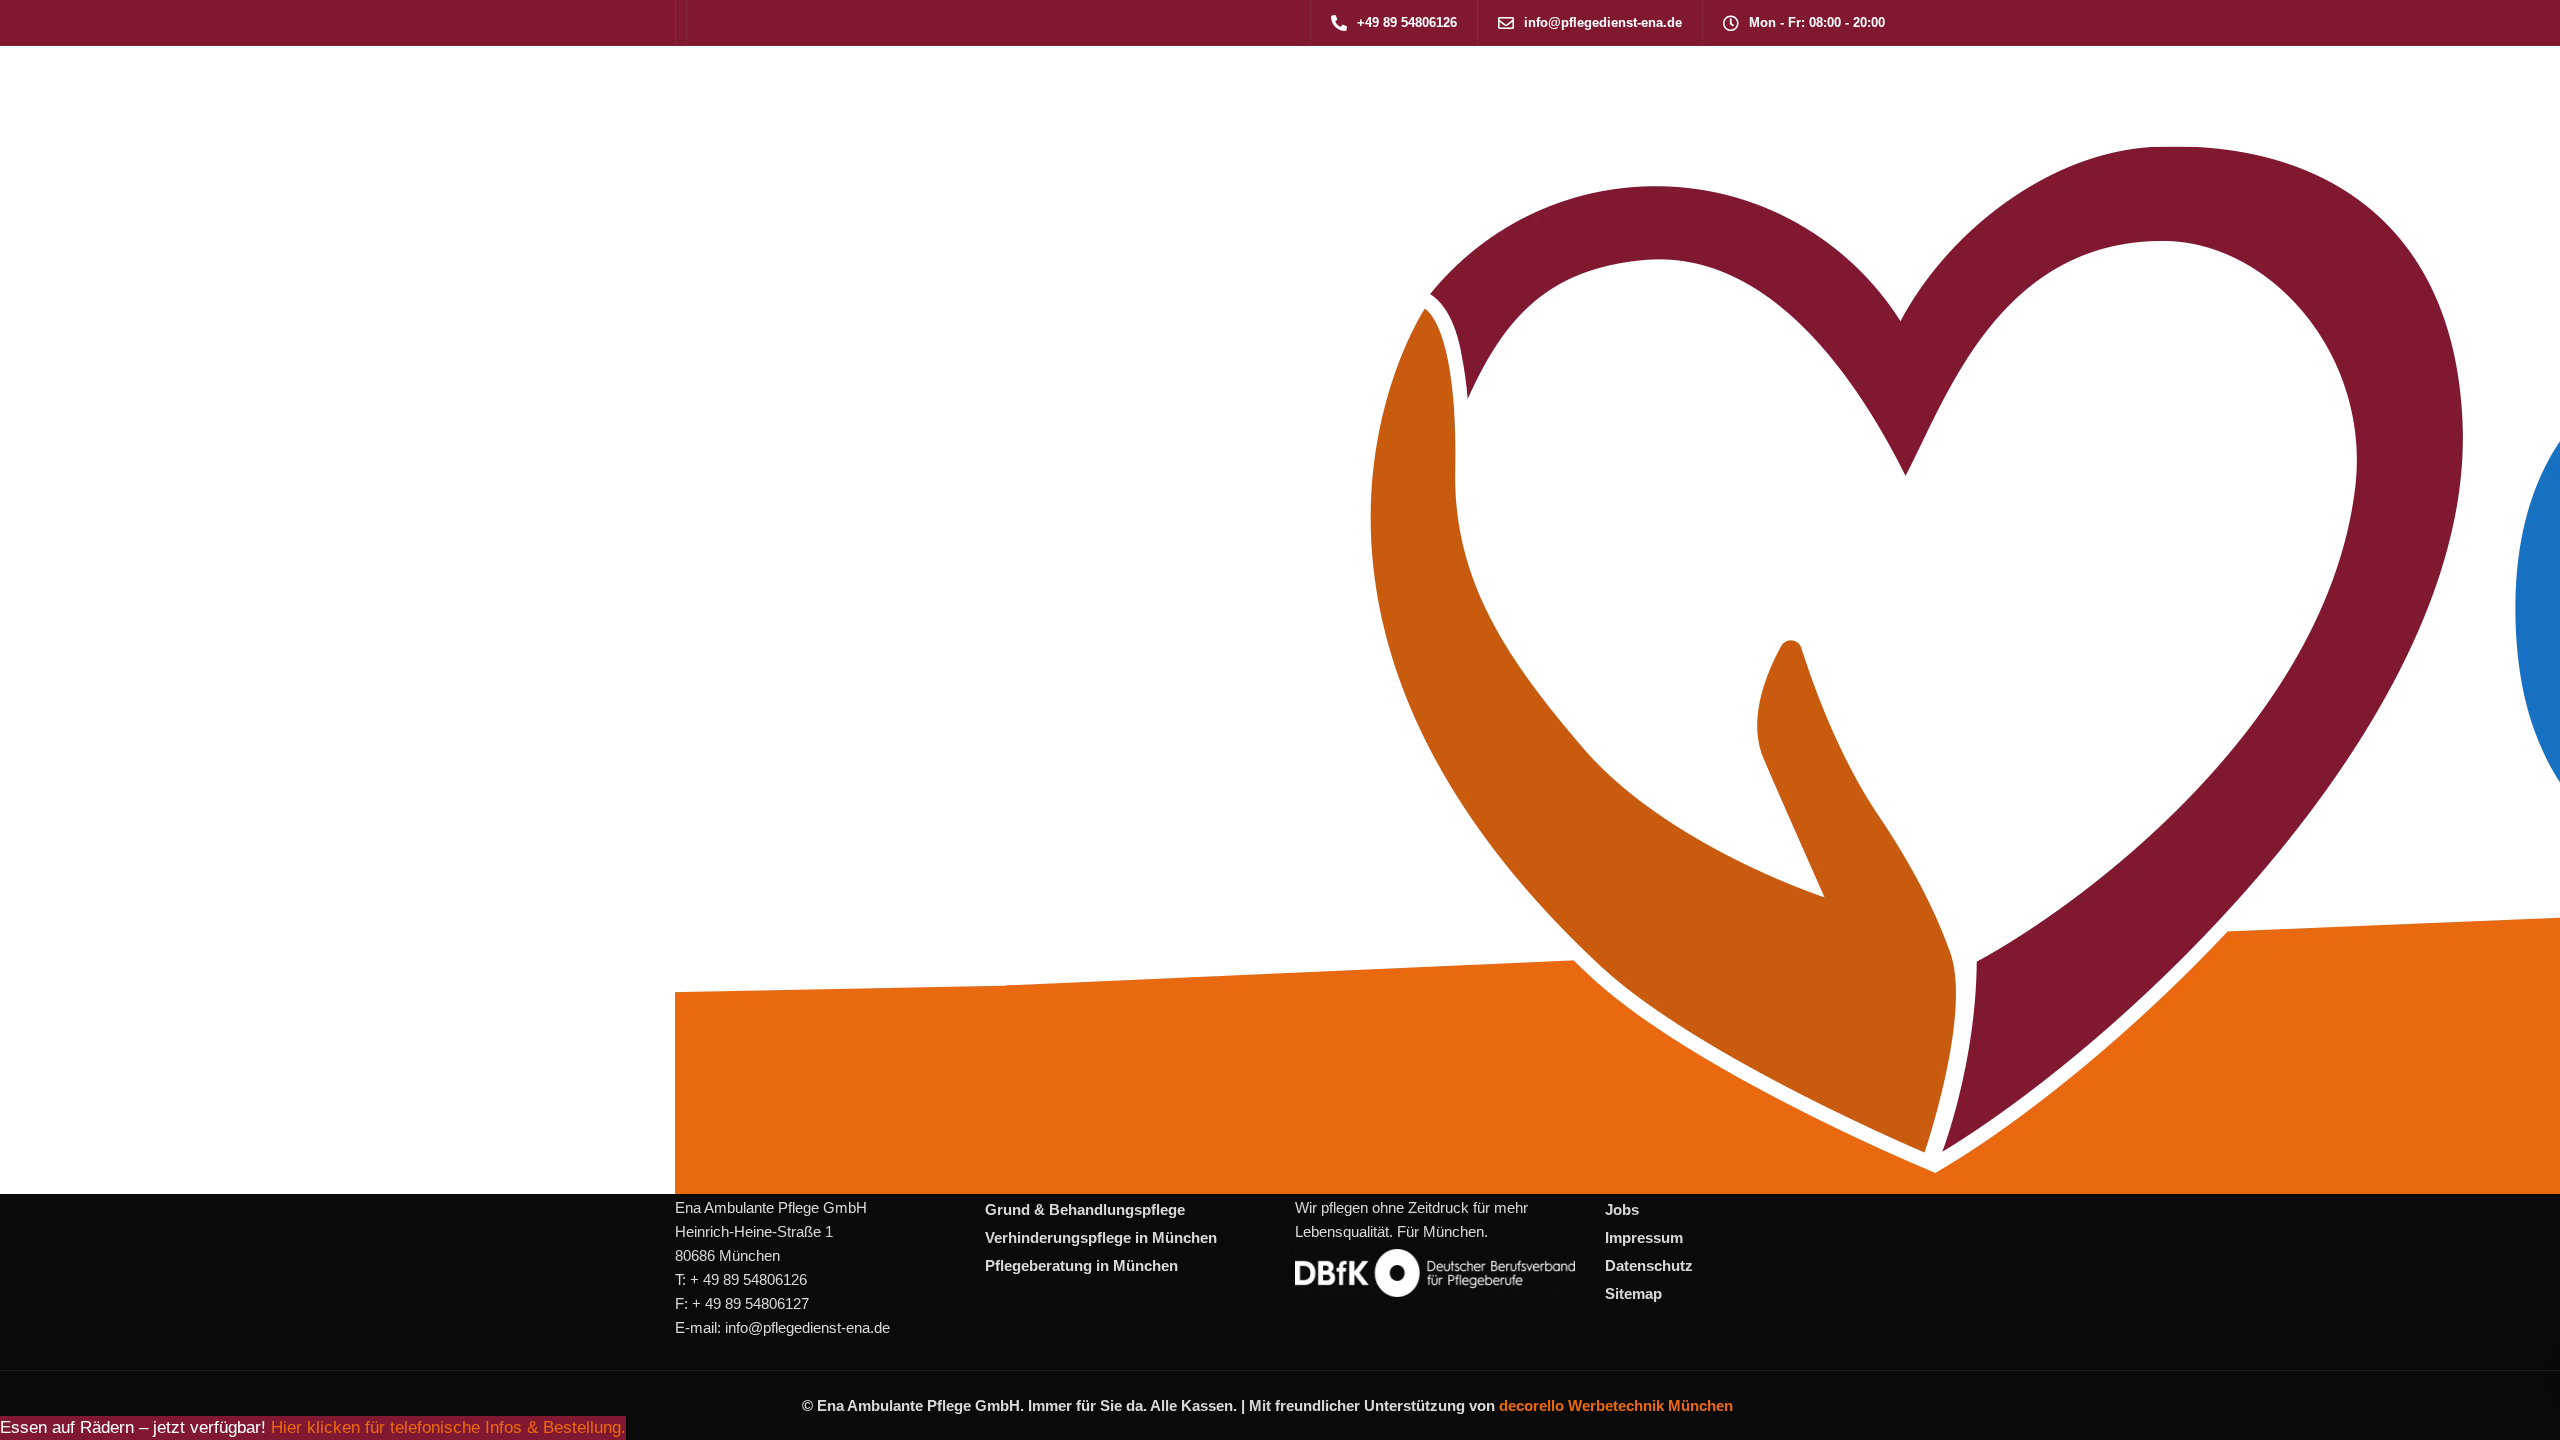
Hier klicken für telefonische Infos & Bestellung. (448, 1427)
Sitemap (1633, 1293)
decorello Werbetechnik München (1616, 1405)
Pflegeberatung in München (1081, 1265)
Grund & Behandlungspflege (1085, 1209)
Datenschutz (1649, 1265)
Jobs (1622, 1209)
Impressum (1644, 1237)
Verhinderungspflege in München (1101, 1237)
